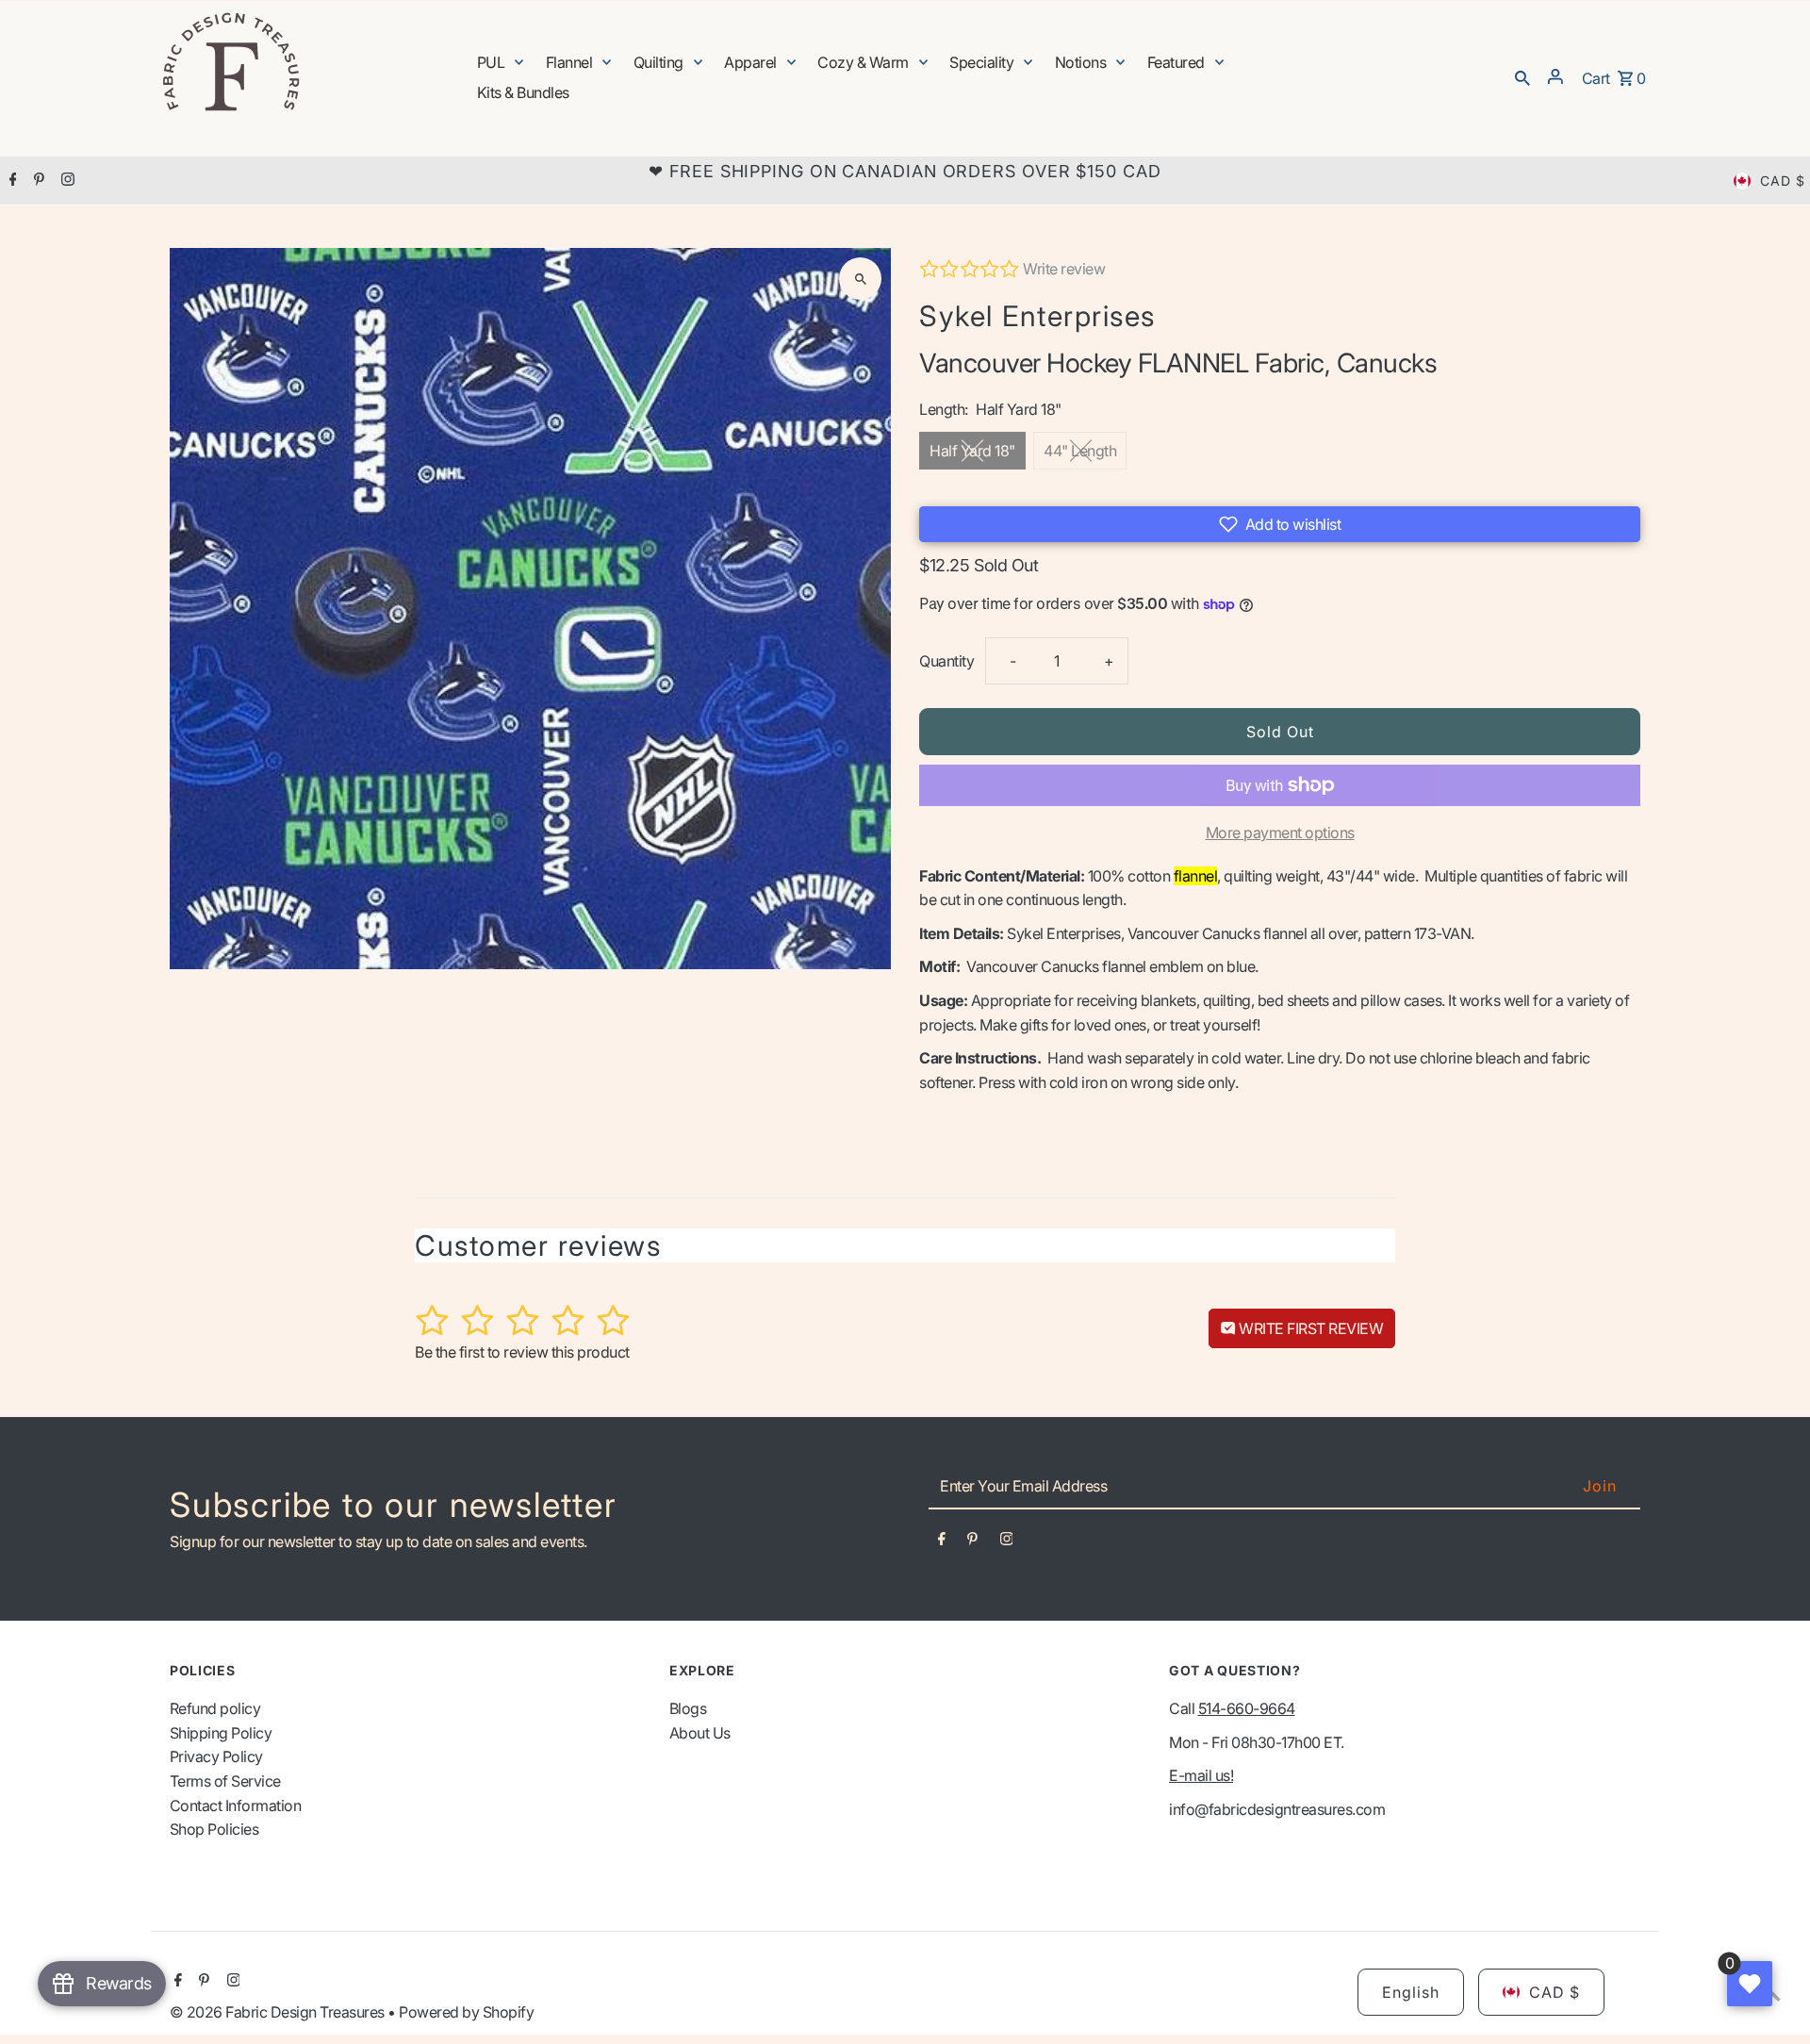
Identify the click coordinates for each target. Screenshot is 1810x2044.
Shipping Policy (221, 1733)
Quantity (946, 661)
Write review (1064, 269)
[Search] (1522, 76)
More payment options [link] (1280, 832)
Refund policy (215, 1708)
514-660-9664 (1247, 1708)
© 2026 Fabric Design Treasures (279, 2012)
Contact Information (236, 1805)
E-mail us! (1201, 1775)
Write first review (1310, 1328)
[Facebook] (11, 181)
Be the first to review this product (522, 1352)
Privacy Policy (216, 1756)
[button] (1280, 524)
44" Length (1080, 451)
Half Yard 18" (972, 451)
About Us (700, 1733)
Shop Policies (214, 1829)
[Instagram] (66, 181)
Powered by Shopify (466, 2012)
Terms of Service (225, 1781)
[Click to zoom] (860, 279)
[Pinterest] (37, 181)
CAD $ (1783, 181)
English (1411, 1992)
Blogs (688, 1708)
